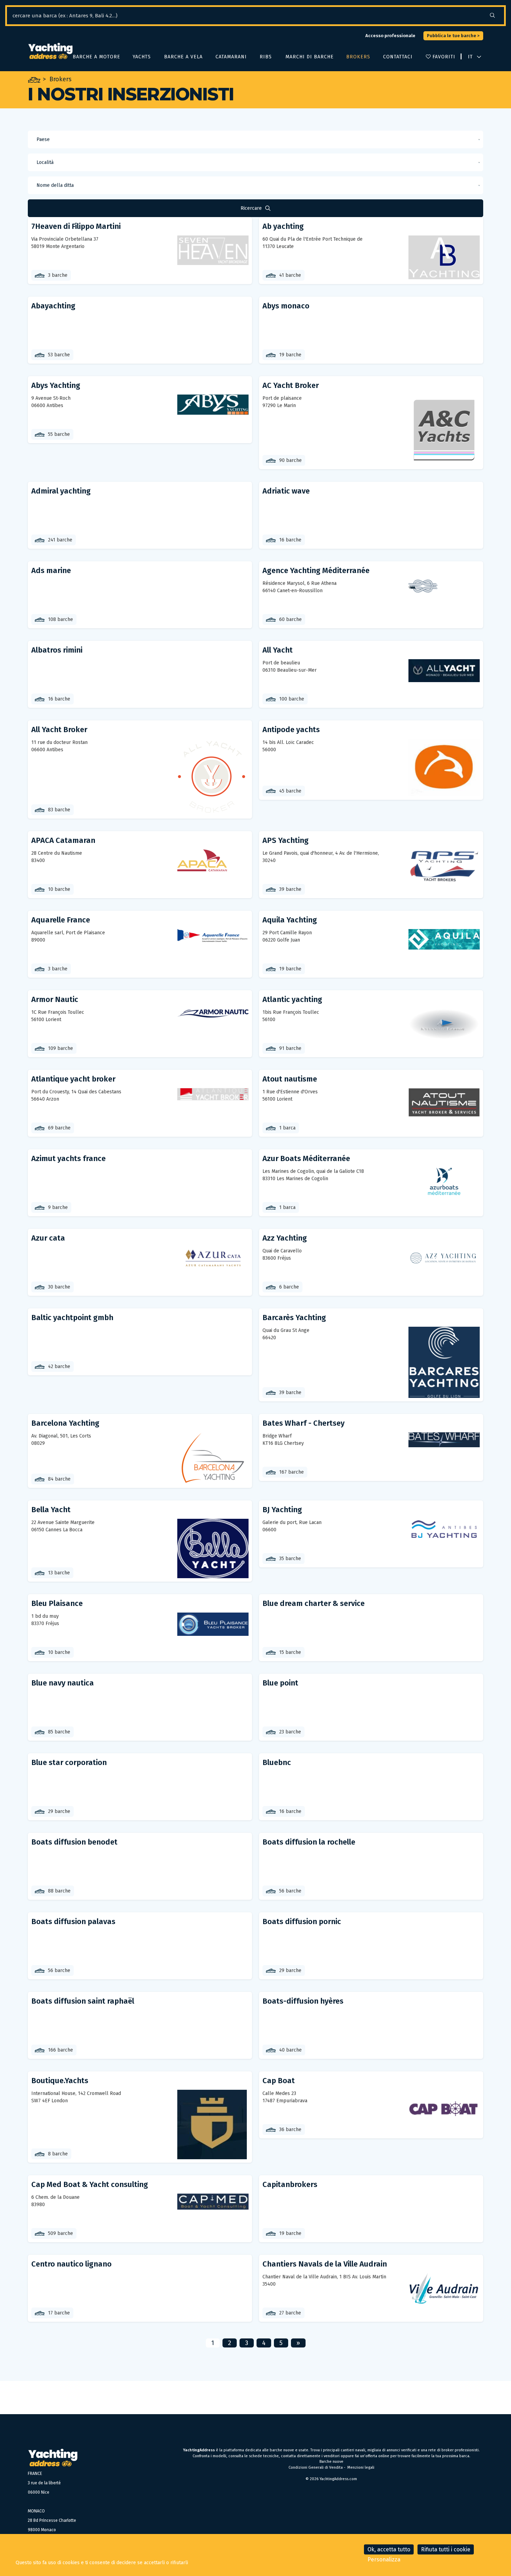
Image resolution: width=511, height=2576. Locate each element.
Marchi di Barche (309, 57)
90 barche (290, 460)
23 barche (290, 1732)
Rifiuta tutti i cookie (446, 2549)
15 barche (290, 1652)
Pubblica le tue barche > (453, 36)
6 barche (289, 1287)
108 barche (60, 619)
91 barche (290, 1048)
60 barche (290, 619)
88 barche (59, 1891)
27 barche (290, 2313)
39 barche (290, 889)
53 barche (59, 355)
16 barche (290, 540)
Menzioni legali (361, 2467)
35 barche (290, 1559)
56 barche (290, 1891)
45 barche (290, 791)
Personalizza (384, 2560)
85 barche (59, 1732)
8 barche (58, 2154)
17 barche (59, 2313)
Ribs (266, 57)
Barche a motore (96, 57)
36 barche (290, 2130)
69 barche (59, 1128)
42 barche (59, 1366)
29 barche (59, 1811)
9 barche (58, 1207)
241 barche (60, 540)
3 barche (58, 275)
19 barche (290, 355)
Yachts (141, 57)
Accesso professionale (390, 36)
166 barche (60, 2050)
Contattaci (397, 57)
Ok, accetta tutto (389, 2549)
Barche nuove (331, 2462)
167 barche (291, 1472)
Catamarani (231, 57)
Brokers (358, 57)
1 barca (287, 1128)
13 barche (59, 1573)
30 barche (59, 1287)
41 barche (290, 275)
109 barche (60, 1048)
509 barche (60, 2233)
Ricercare (251, 208)
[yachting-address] (50, 51)
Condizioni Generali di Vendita (316, 2467)
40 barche (290, 2050)
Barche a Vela (183, 57)
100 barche (292, 699)
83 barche (59, 810)
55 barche (59, 434)
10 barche (59, 889)
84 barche (59, 1479)
